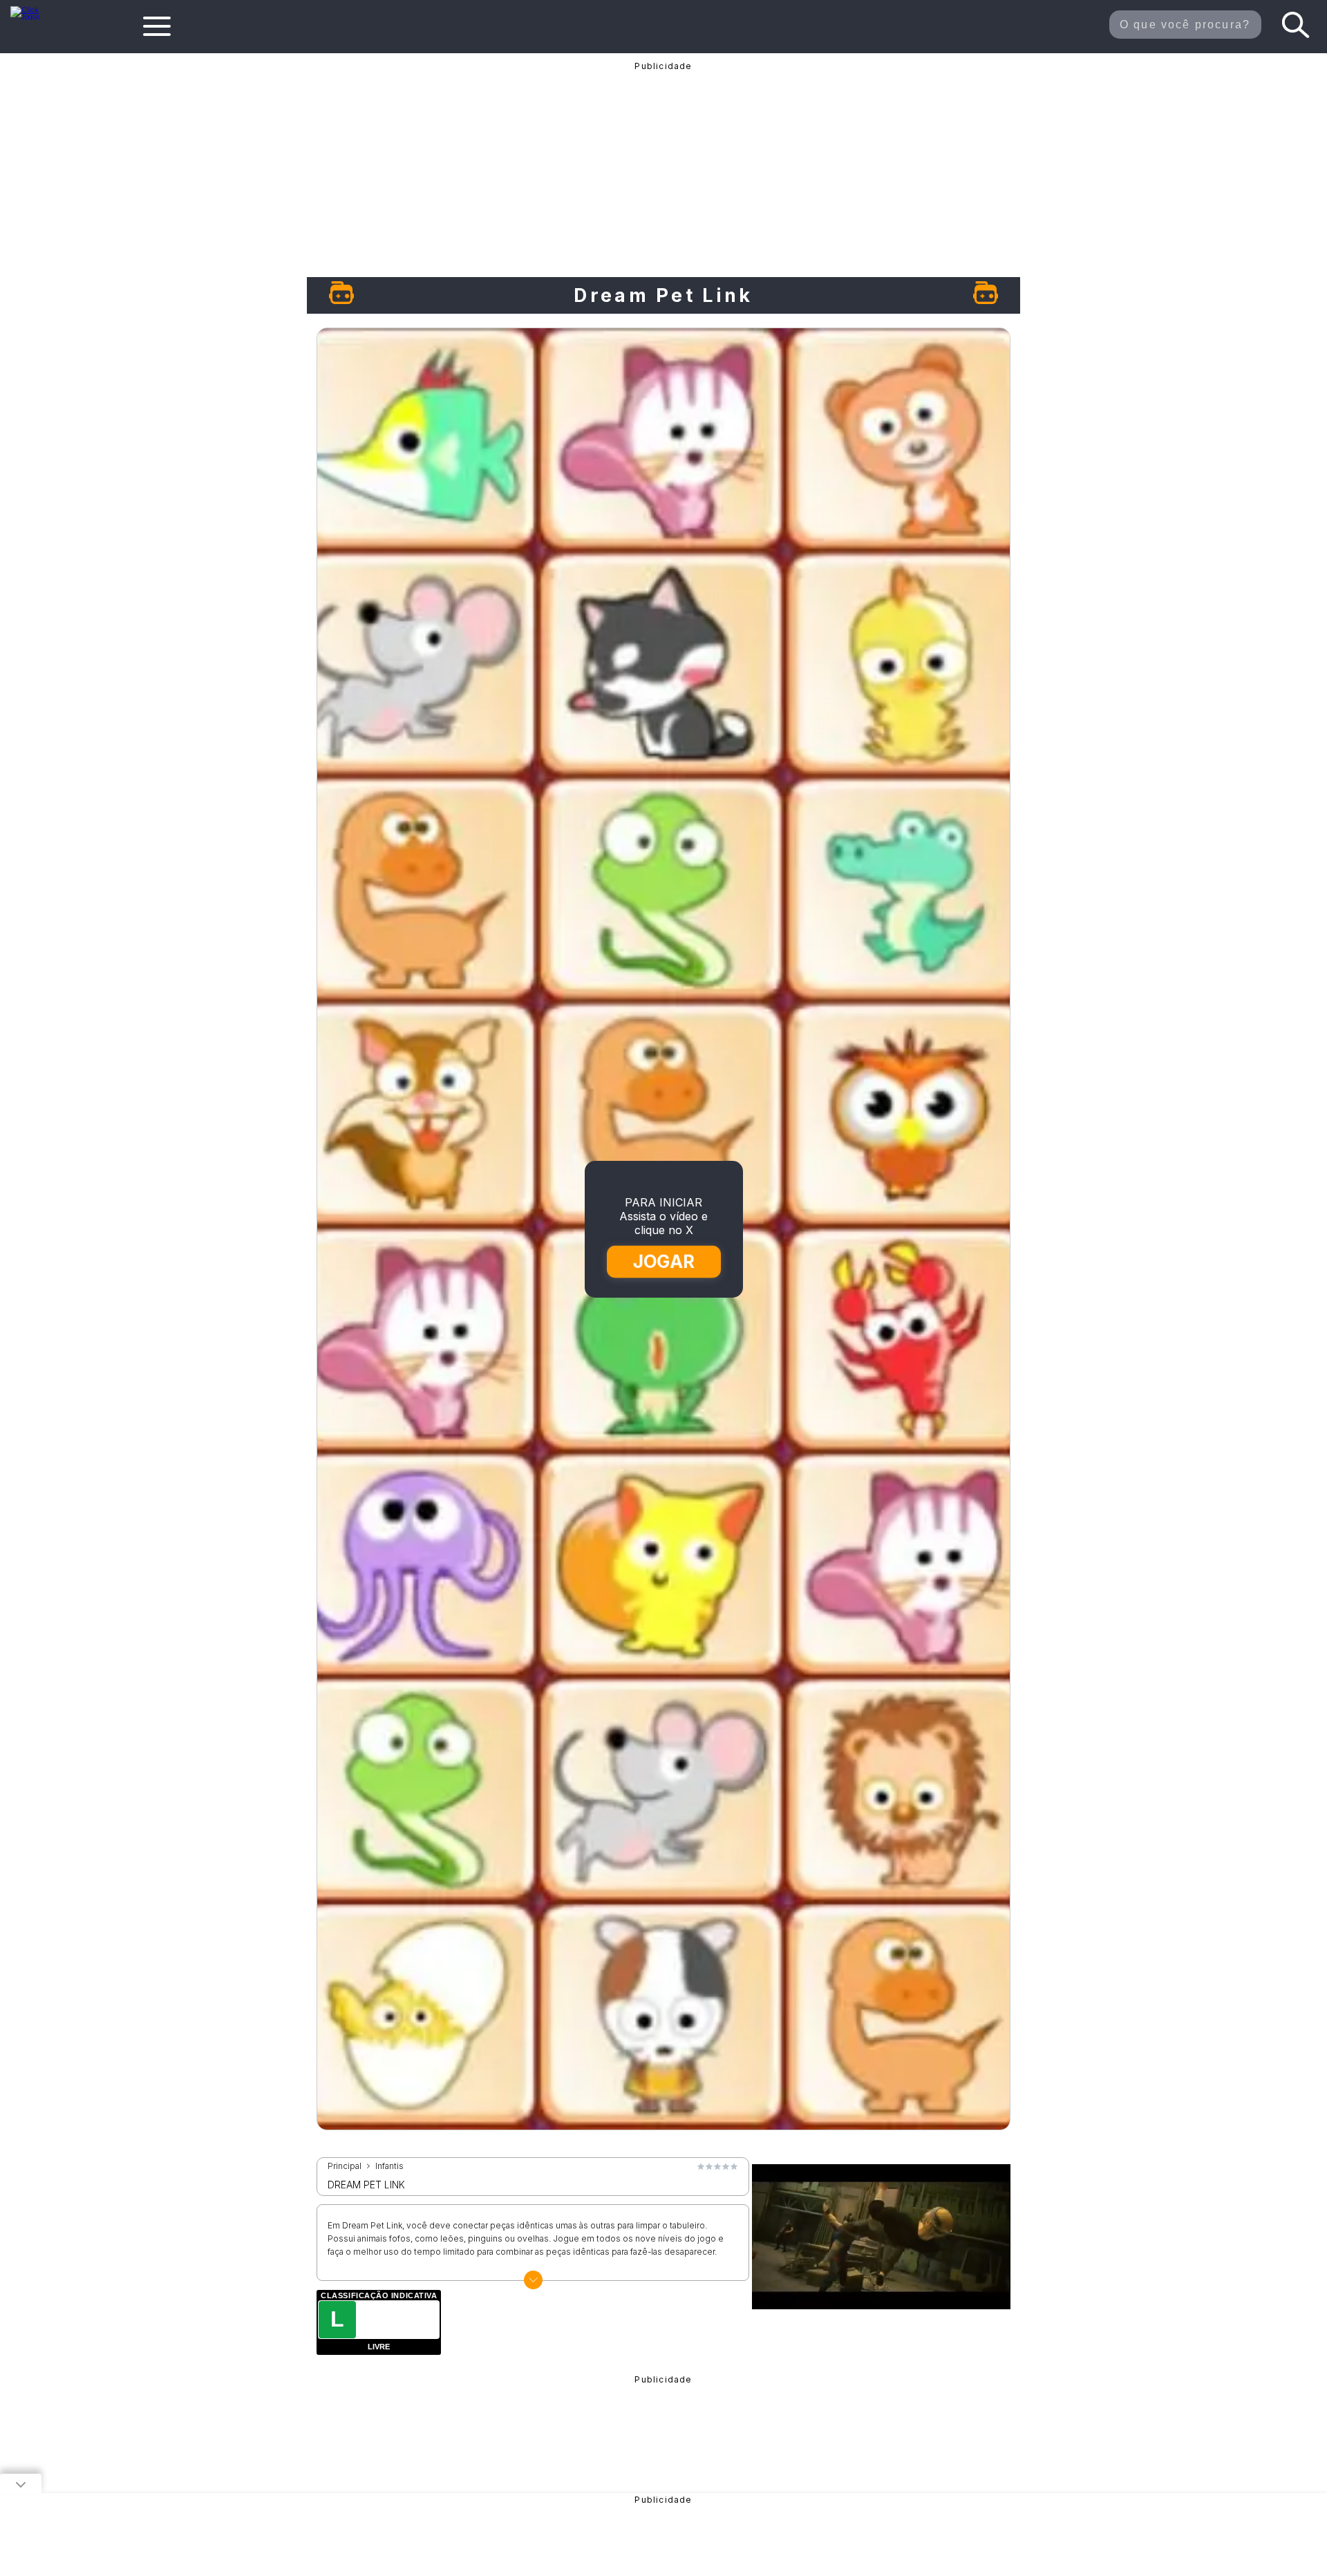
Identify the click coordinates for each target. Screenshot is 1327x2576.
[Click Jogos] (34, 17)
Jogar (664, 1261)
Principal (345, 2166)
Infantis (389, 2166)
